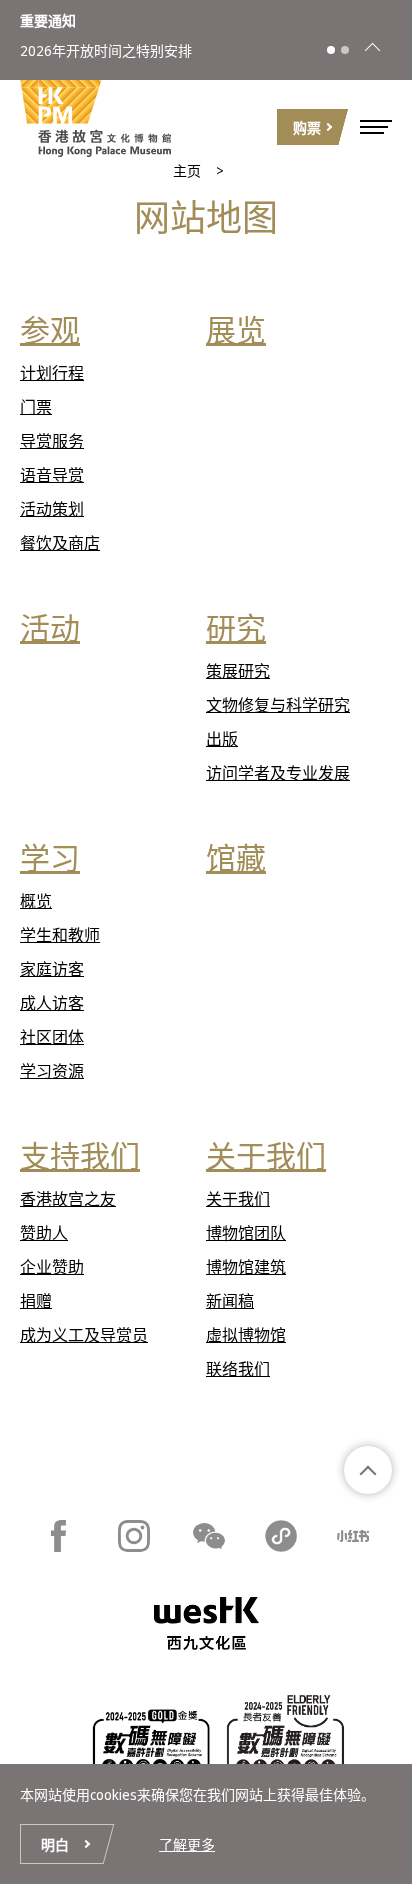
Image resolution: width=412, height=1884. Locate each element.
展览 (236, 329)
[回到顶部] (368, 1470)
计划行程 (52, 373)
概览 (36, 901)
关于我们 (266, 1155)
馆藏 (236, 857)
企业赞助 (52, 1267)
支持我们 (80, 1155)
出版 (222, 739)
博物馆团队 (246, 1233)
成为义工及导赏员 (84, 1335)
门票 (36, 407)
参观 (50, 329)
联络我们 (238, 1369)
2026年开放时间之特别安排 (106, 50)
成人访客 (52, 1003)
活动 (50, 627)
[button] (376, 127)
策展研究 (238, 671)
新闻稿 (230, 1301)
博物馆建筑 (246, 1267)
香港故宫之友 (68, 1199)
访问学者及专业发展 (278, 773)
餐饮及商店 (60, 543)
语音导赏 (52, 475)
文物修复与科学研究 (278, 705)
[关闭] (372, 50)
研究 (236, 627)
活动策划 (52, 509)
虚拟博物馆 (246, 1335)
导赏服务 (52, 441)
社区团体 (52, 1037)
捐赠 (36, 1301)
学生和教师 (60, 935)
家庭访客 (52, 969)
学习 (50, 857)
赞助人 (44, 1233)
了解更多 (187, 1844)
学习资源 (52, 1071)
